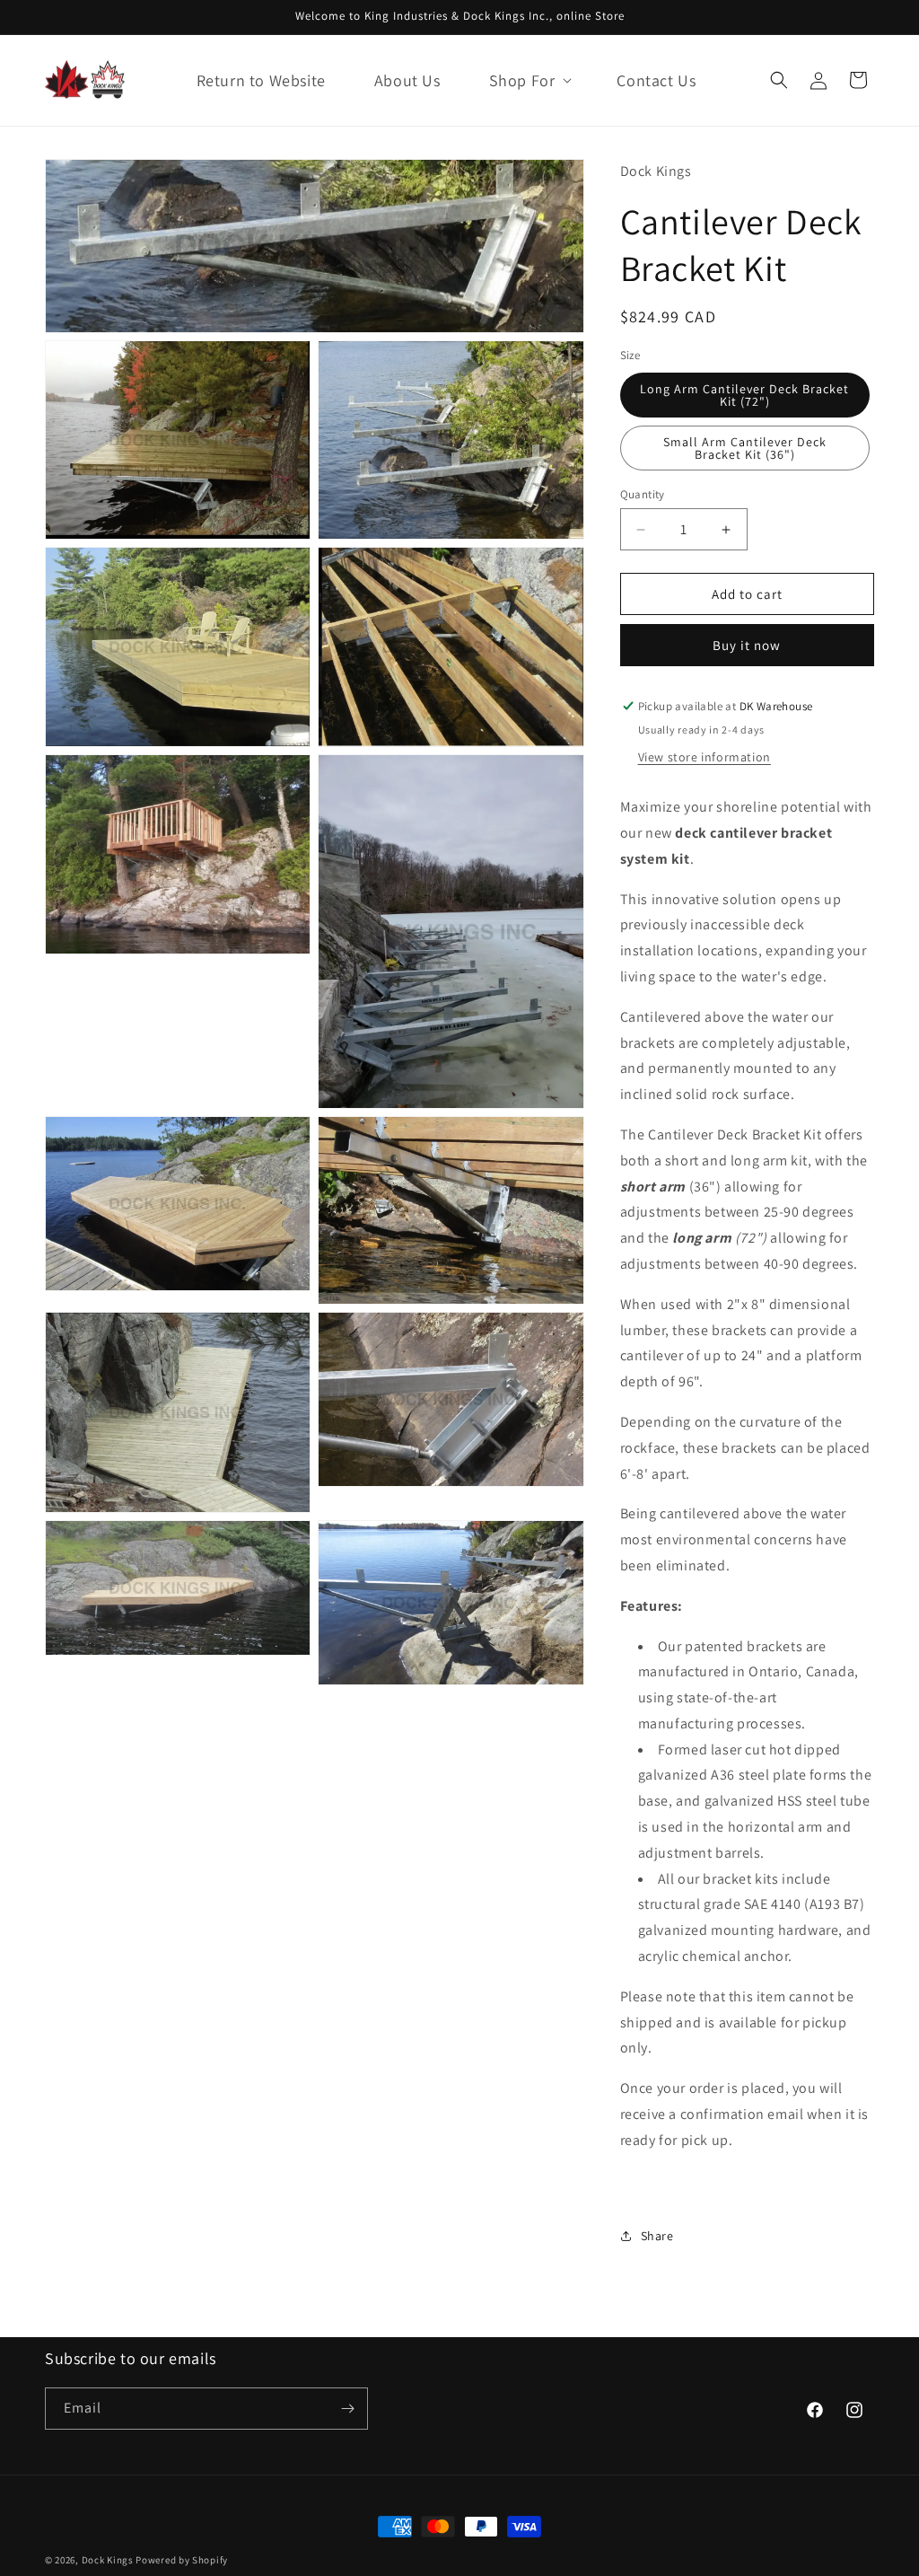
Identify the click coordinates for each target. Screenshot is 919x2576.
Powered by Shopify (182, 2560)
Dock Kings (108, 2560)
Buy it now (747, 645)
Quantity (643, 494)
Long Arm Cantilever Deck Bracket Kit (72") (744, 395)
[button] (529, 80)
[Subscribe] (347, 2409)
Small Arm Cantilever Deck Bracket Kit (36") (745, 448)
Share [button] (657, 2236)
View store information (705, 757)
